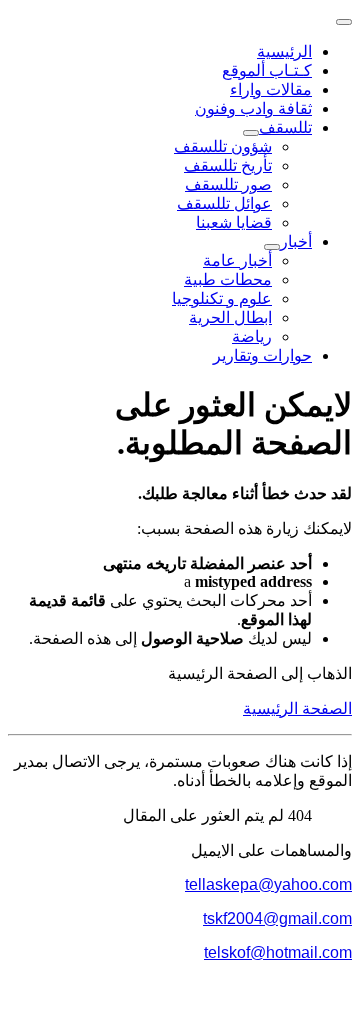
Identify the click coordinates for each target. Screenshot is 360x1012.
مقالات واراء (271, 89)
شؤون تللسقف (223, 146)
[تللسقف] (251, 133)
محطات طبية (228, 279)
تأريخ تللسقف (228, 165)
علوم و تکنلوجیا (222, 298)
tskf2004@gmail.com (277, 918)
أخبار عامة (237, 260)
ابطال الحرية (230, 317)
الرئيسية (284, 51)
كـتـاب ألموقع (267, 70)
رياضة (252, 336)
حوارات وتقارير (262, 355)
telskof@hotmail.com (278, 952)
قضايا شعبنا (234, 222)
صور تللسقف (228, 184)
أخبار (296, 241)
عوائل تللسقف (224, 203)
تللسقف (285, 127)
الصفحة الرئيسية (297, 708)
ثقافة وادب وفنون (253, 108)
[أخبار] (272, 247)
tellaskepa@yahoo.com (268, 884)
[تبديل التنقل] (344, 22)
